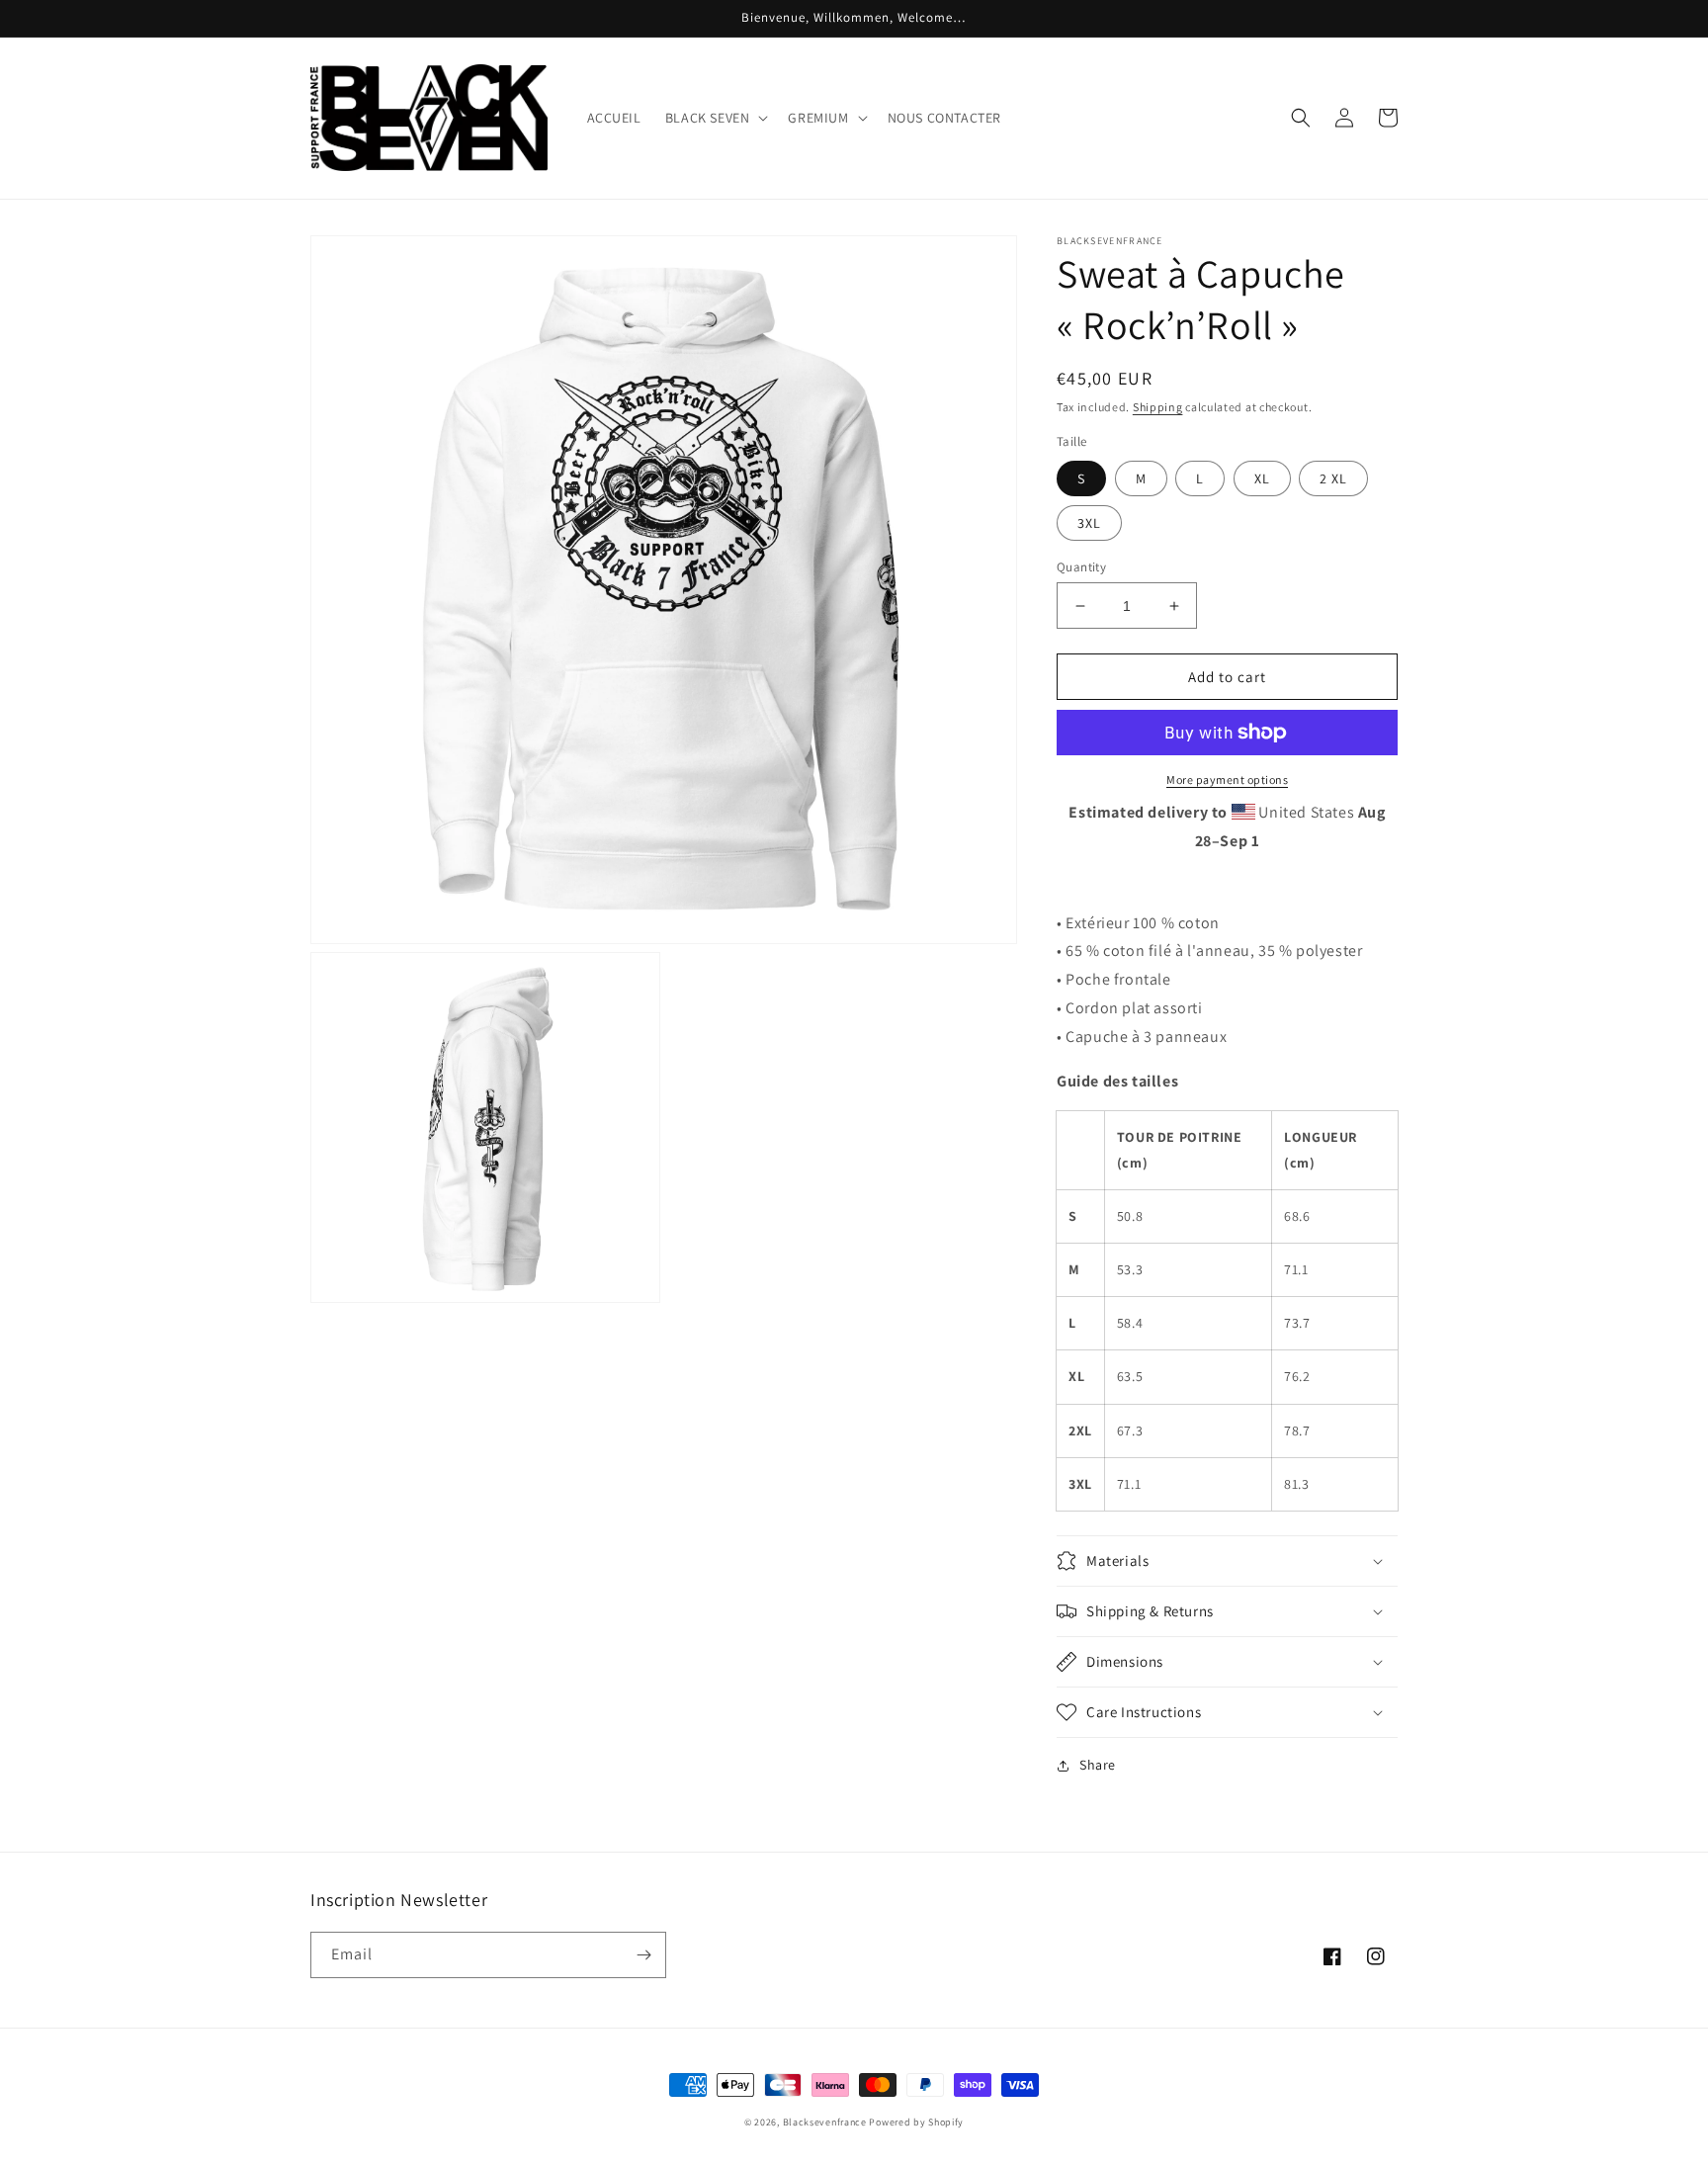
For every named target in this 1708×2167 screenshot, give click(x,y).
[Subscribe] (643, 1955)
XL (1262, 478)
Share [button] (1098, 1765)
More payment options (1227, 780)
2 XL (1333, 478)
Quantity (1081, 567)
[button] (715, 118)
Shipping (1158, 407)
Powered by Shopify (916, 2122)
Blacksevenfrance (825, 2122)
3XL (1089, 523)
